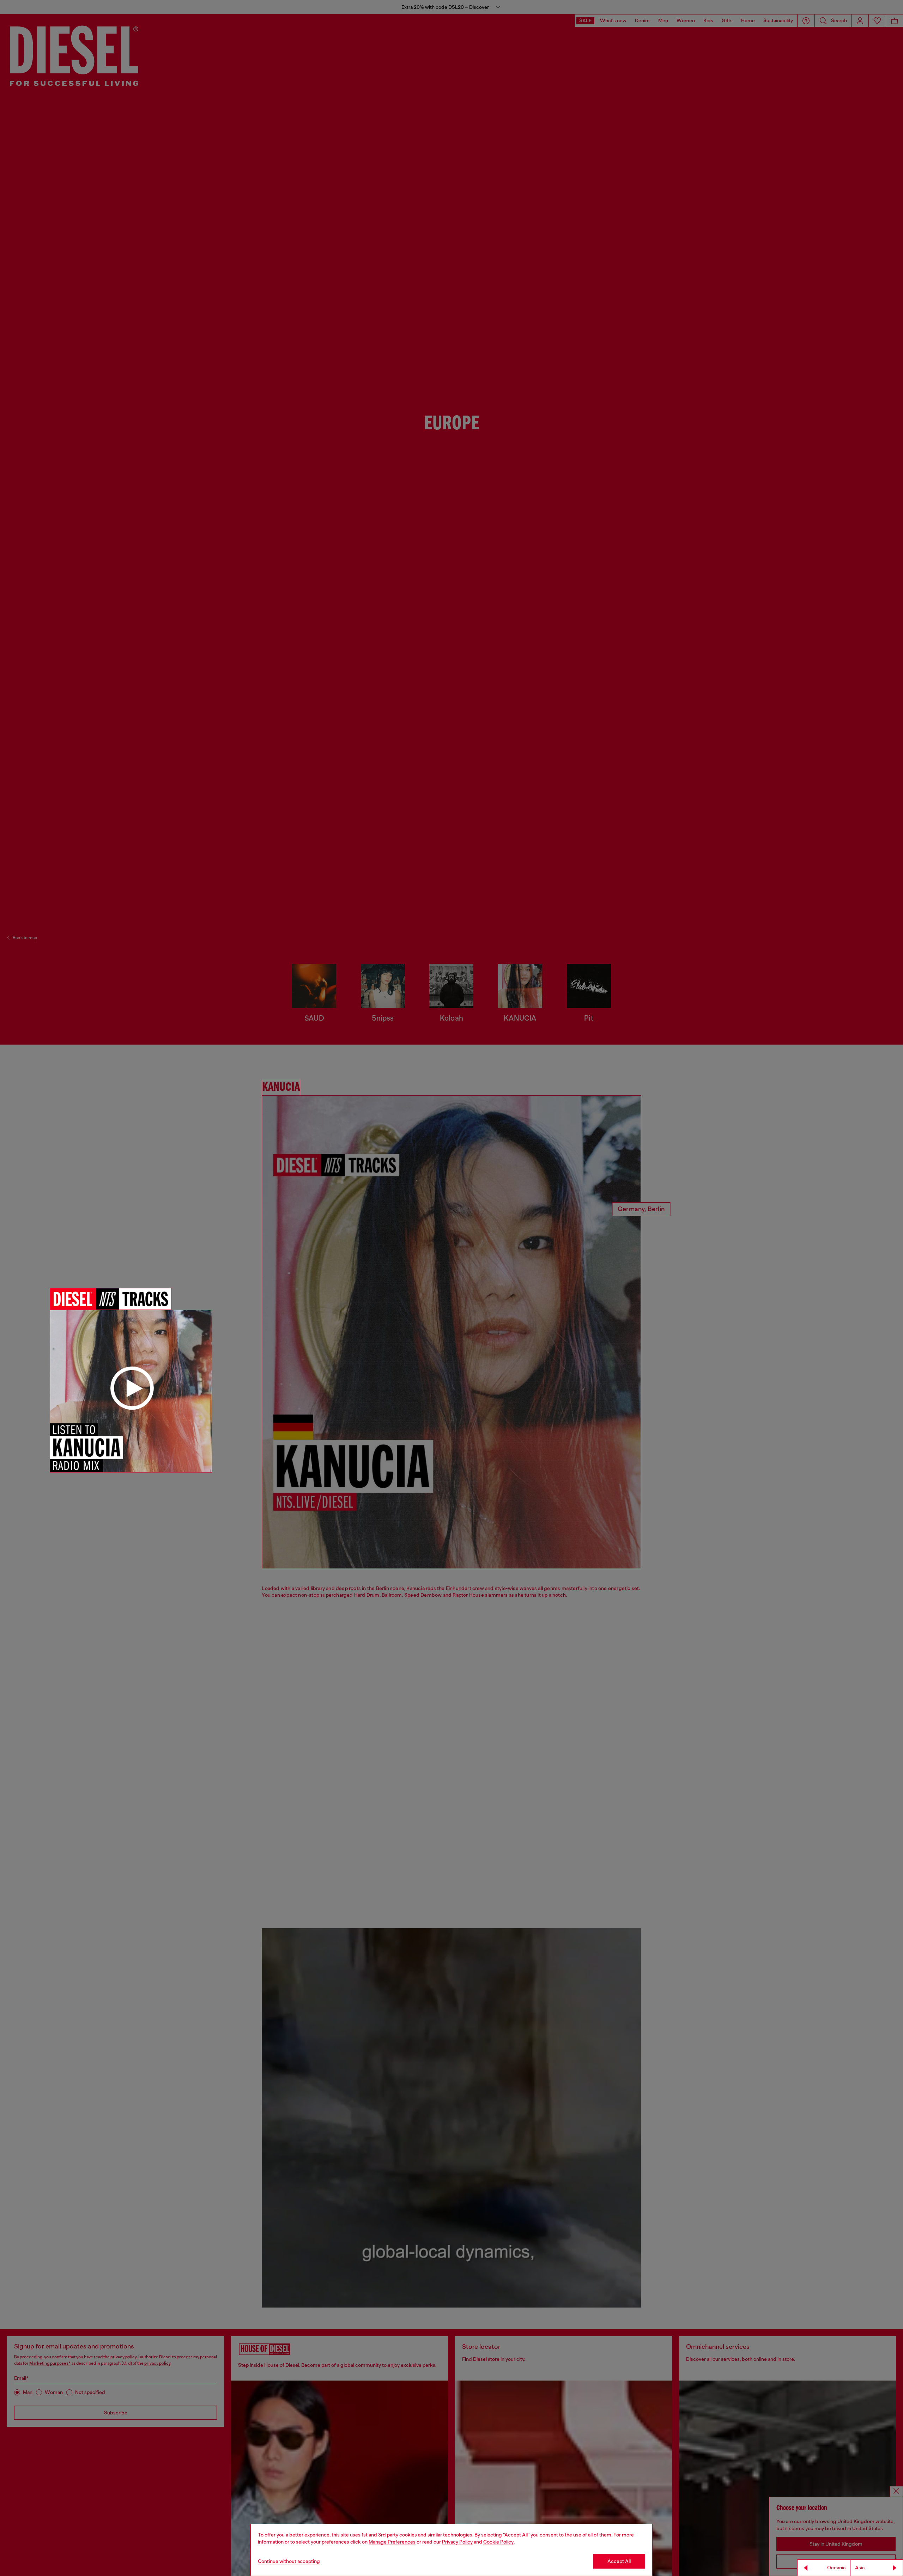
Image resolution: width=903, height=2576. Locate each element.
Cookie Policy (498, 2542)
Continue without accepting (289, 2561)
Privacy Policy (457, 2542)
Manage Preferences (392, 2542)
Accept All (619, 2561)
